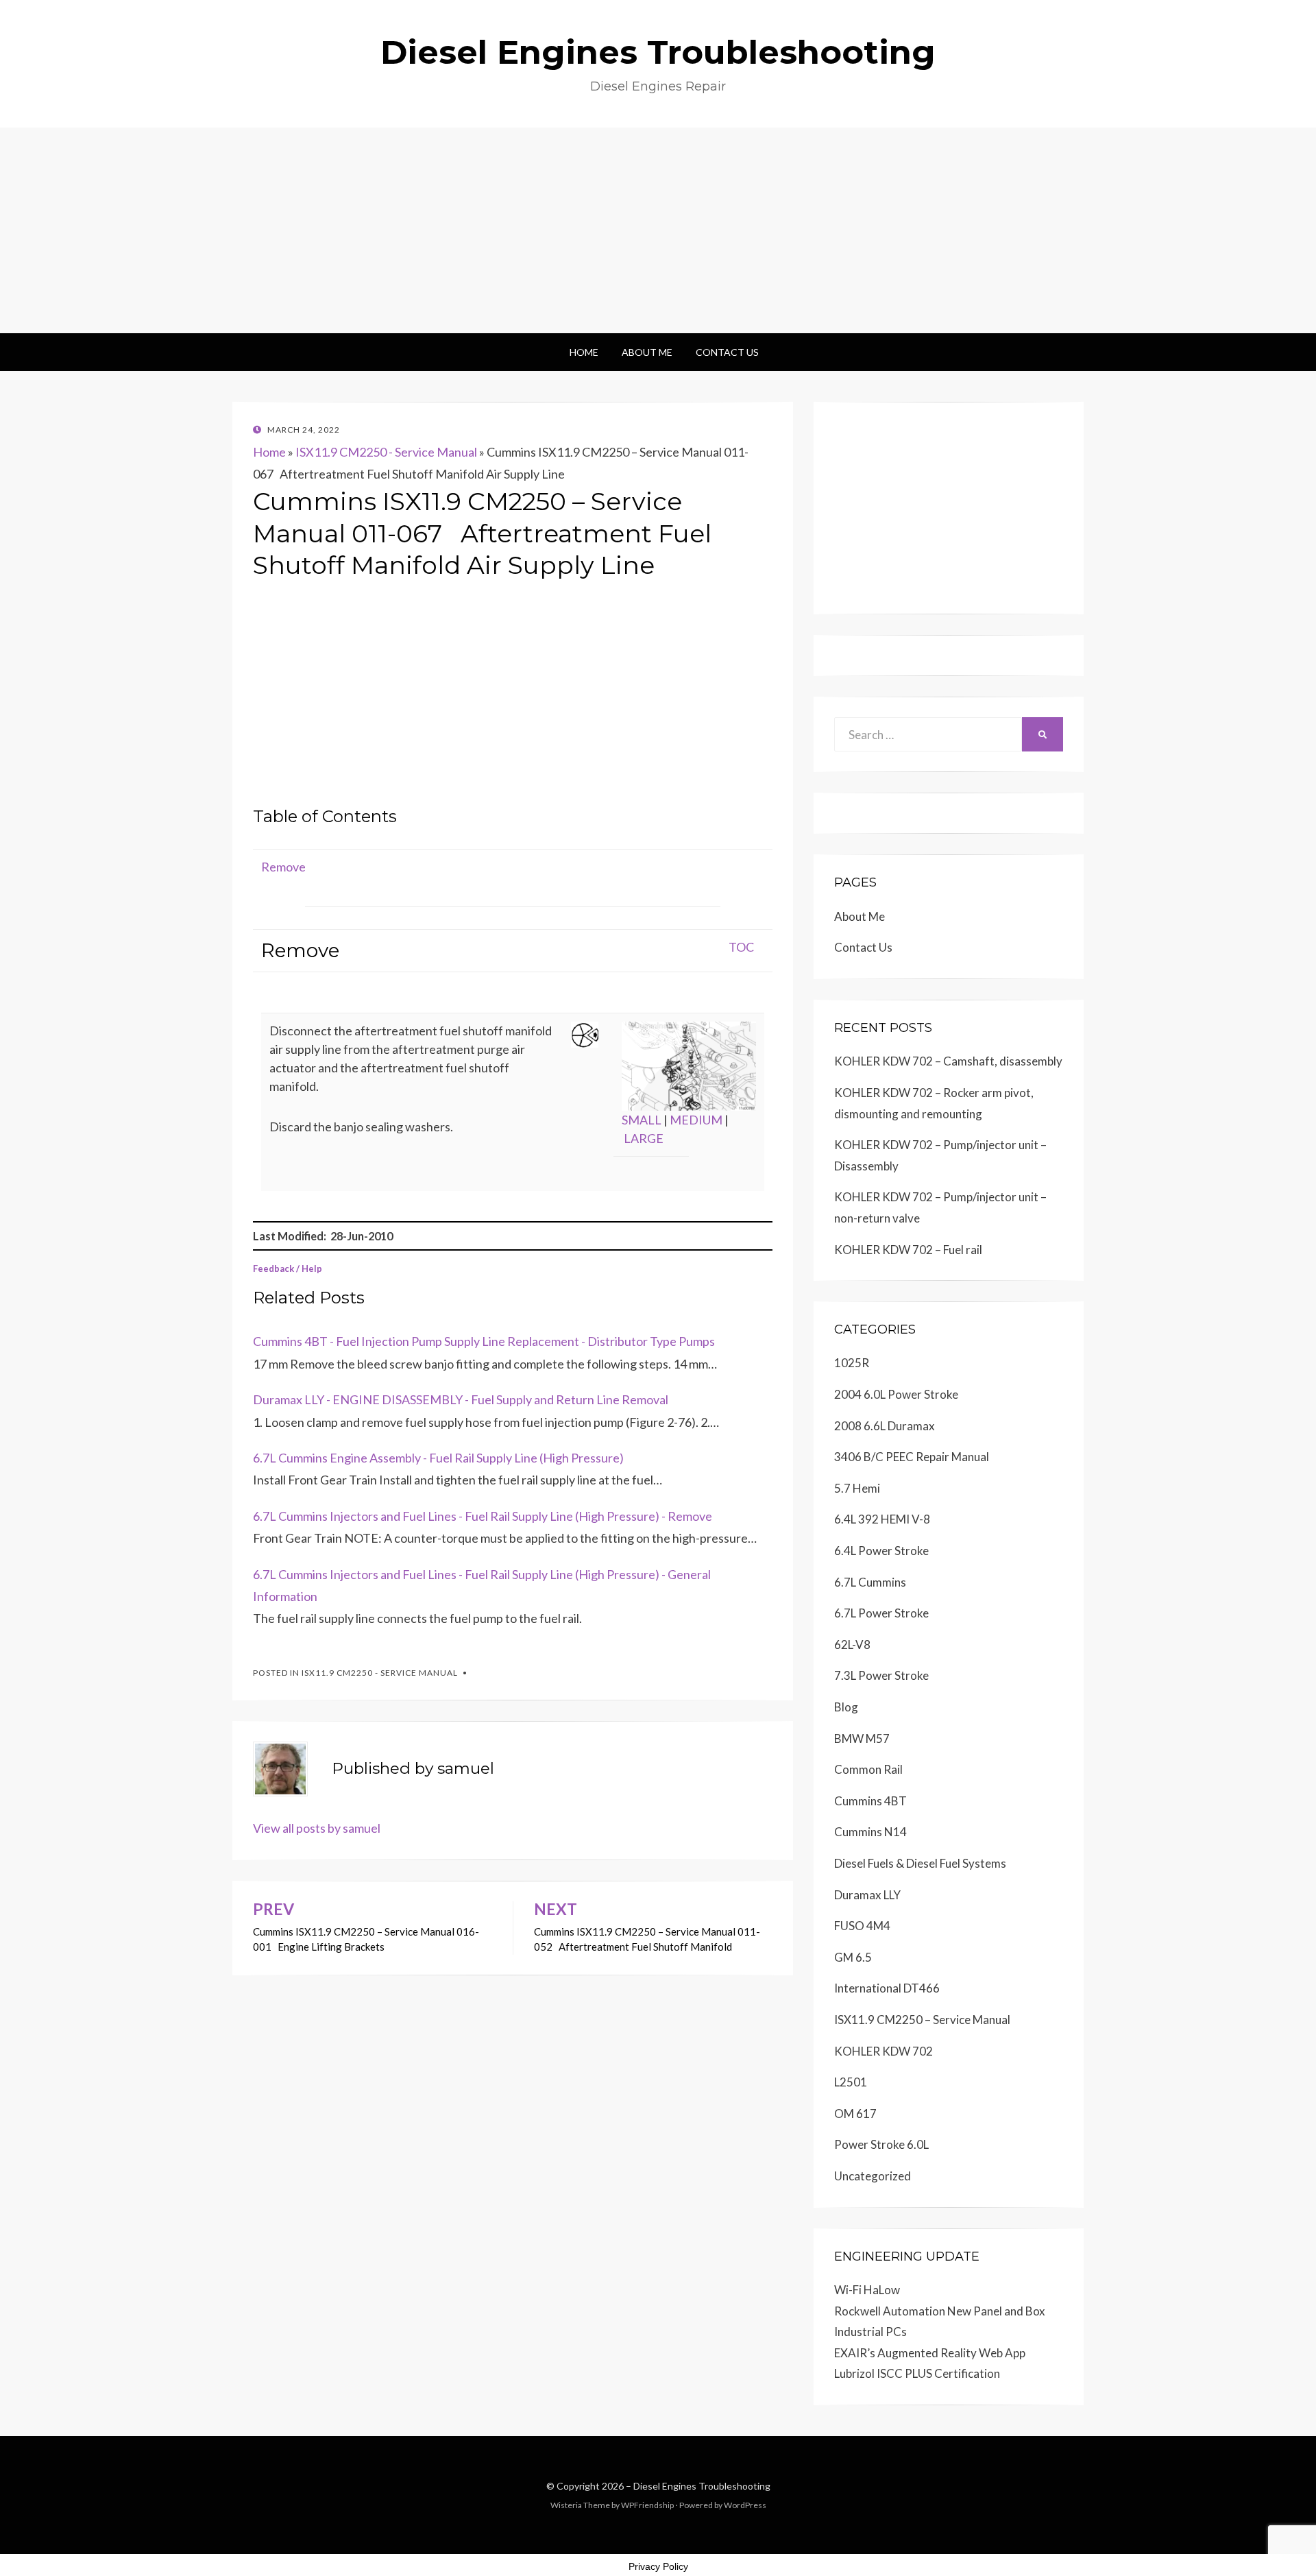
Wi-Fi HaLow (867, 2290)
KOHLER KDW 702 (884, 2051)
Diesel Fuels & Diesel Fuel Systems (920, 1863)
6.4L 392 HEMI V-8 (882, 1519)
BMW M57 (862, 1738)
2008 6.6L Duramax (885, 1426)
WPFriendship (647, 2505)
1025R (852, 1363)
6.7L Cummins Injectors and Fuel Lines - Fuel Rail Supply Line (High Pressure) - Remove (483, 1516)
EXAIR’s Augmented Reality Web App (930, 2353)
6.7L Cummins (870, 1582)
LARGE (644, 1138)
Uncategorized (873, 2176)
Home (584, 352)
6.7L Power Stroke (881, 1613)
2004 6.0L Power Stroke (896, 1394)
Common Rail (868, 1769)
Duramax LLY (867, 1895)
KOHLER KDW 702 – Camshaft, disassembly (948, 1061)
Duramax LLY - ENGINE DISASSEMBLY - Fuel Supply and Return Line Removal (461, 1399)
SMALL (642, 1120)
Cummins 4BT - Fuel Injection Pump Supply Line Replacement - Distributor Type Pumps (484, 1341)
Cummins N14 (870, 1832)
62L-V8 (852, 1645)
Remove (283, 867)
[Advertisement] (658, 230)
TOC (741, 947)
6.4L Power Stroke (881, 1551)
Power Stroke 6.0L (881, 2144)
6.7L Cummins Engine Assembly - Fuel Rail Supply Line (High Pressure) (438, 1458)
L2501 (851, 2082)
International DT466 (887, 1988)
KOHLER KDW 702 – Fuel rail (908, 1250)
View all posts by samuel (317, 1828)
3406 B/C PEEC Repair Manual (912, 1457)
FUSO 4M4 (862, 1926)
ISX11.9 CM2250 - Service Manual (386, 452)
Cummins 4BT (870, 1801)
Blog (846, 1707)
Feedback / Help (288, 1268)
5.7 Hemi (857, 1488)
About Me (647, 352)
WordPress (745, 2505)
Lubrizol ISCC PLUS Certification (917, 2373)
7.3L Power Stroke (881, 1675)
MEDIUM (696, 1120)
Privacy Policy (658, 2566)
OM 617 (855, 2114)
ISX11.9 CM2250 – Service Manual (922, 2020)
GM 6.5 (853, 1957)
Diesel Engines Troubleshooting (658, 52)
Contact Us (727, 352)
